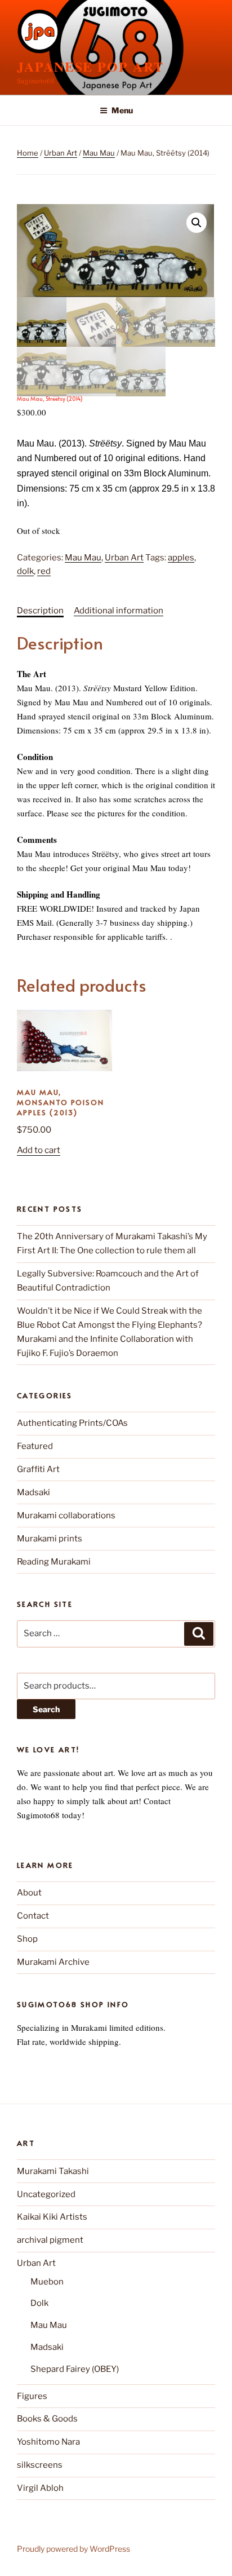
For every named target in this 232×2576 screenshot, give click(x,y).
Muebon (47, 2282)
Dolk (39, 2303)
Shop (27, 1939)
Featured (35, 1446)
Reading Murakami (54, 1562)
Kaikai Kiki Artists (52, 2217)
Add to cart (39, 1150)
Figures (32, 2396)
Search (46, 1709)
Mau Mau (99, 153)
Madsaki (34, 1492)
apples (181, 558)
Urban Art (61, 153)
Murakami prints (50, 1539)
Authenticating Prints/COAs (72, 1423)
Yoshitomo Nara (48, 2442)
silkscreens (40, 2465)
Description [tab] (40, 611)
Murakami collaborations (66, 1515)
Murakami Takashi (53, 2171)
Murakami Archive (53, 1962)
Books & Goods (47, 2419)
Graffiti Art (38, 1469)
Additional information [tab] (119, 611)
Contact (33, 1916)
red (44, 571)
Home (28, 153)
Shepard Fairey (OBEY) (75, 2369)
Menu (122, 110)
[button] (197, 223)
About (29, 1893)
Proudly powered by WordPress (73, 2549)
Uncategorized (46, 2194)
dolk (25, 571)
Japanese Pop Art (90, 66)
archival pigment (50, 2240)
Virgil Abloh (40, 2488)
